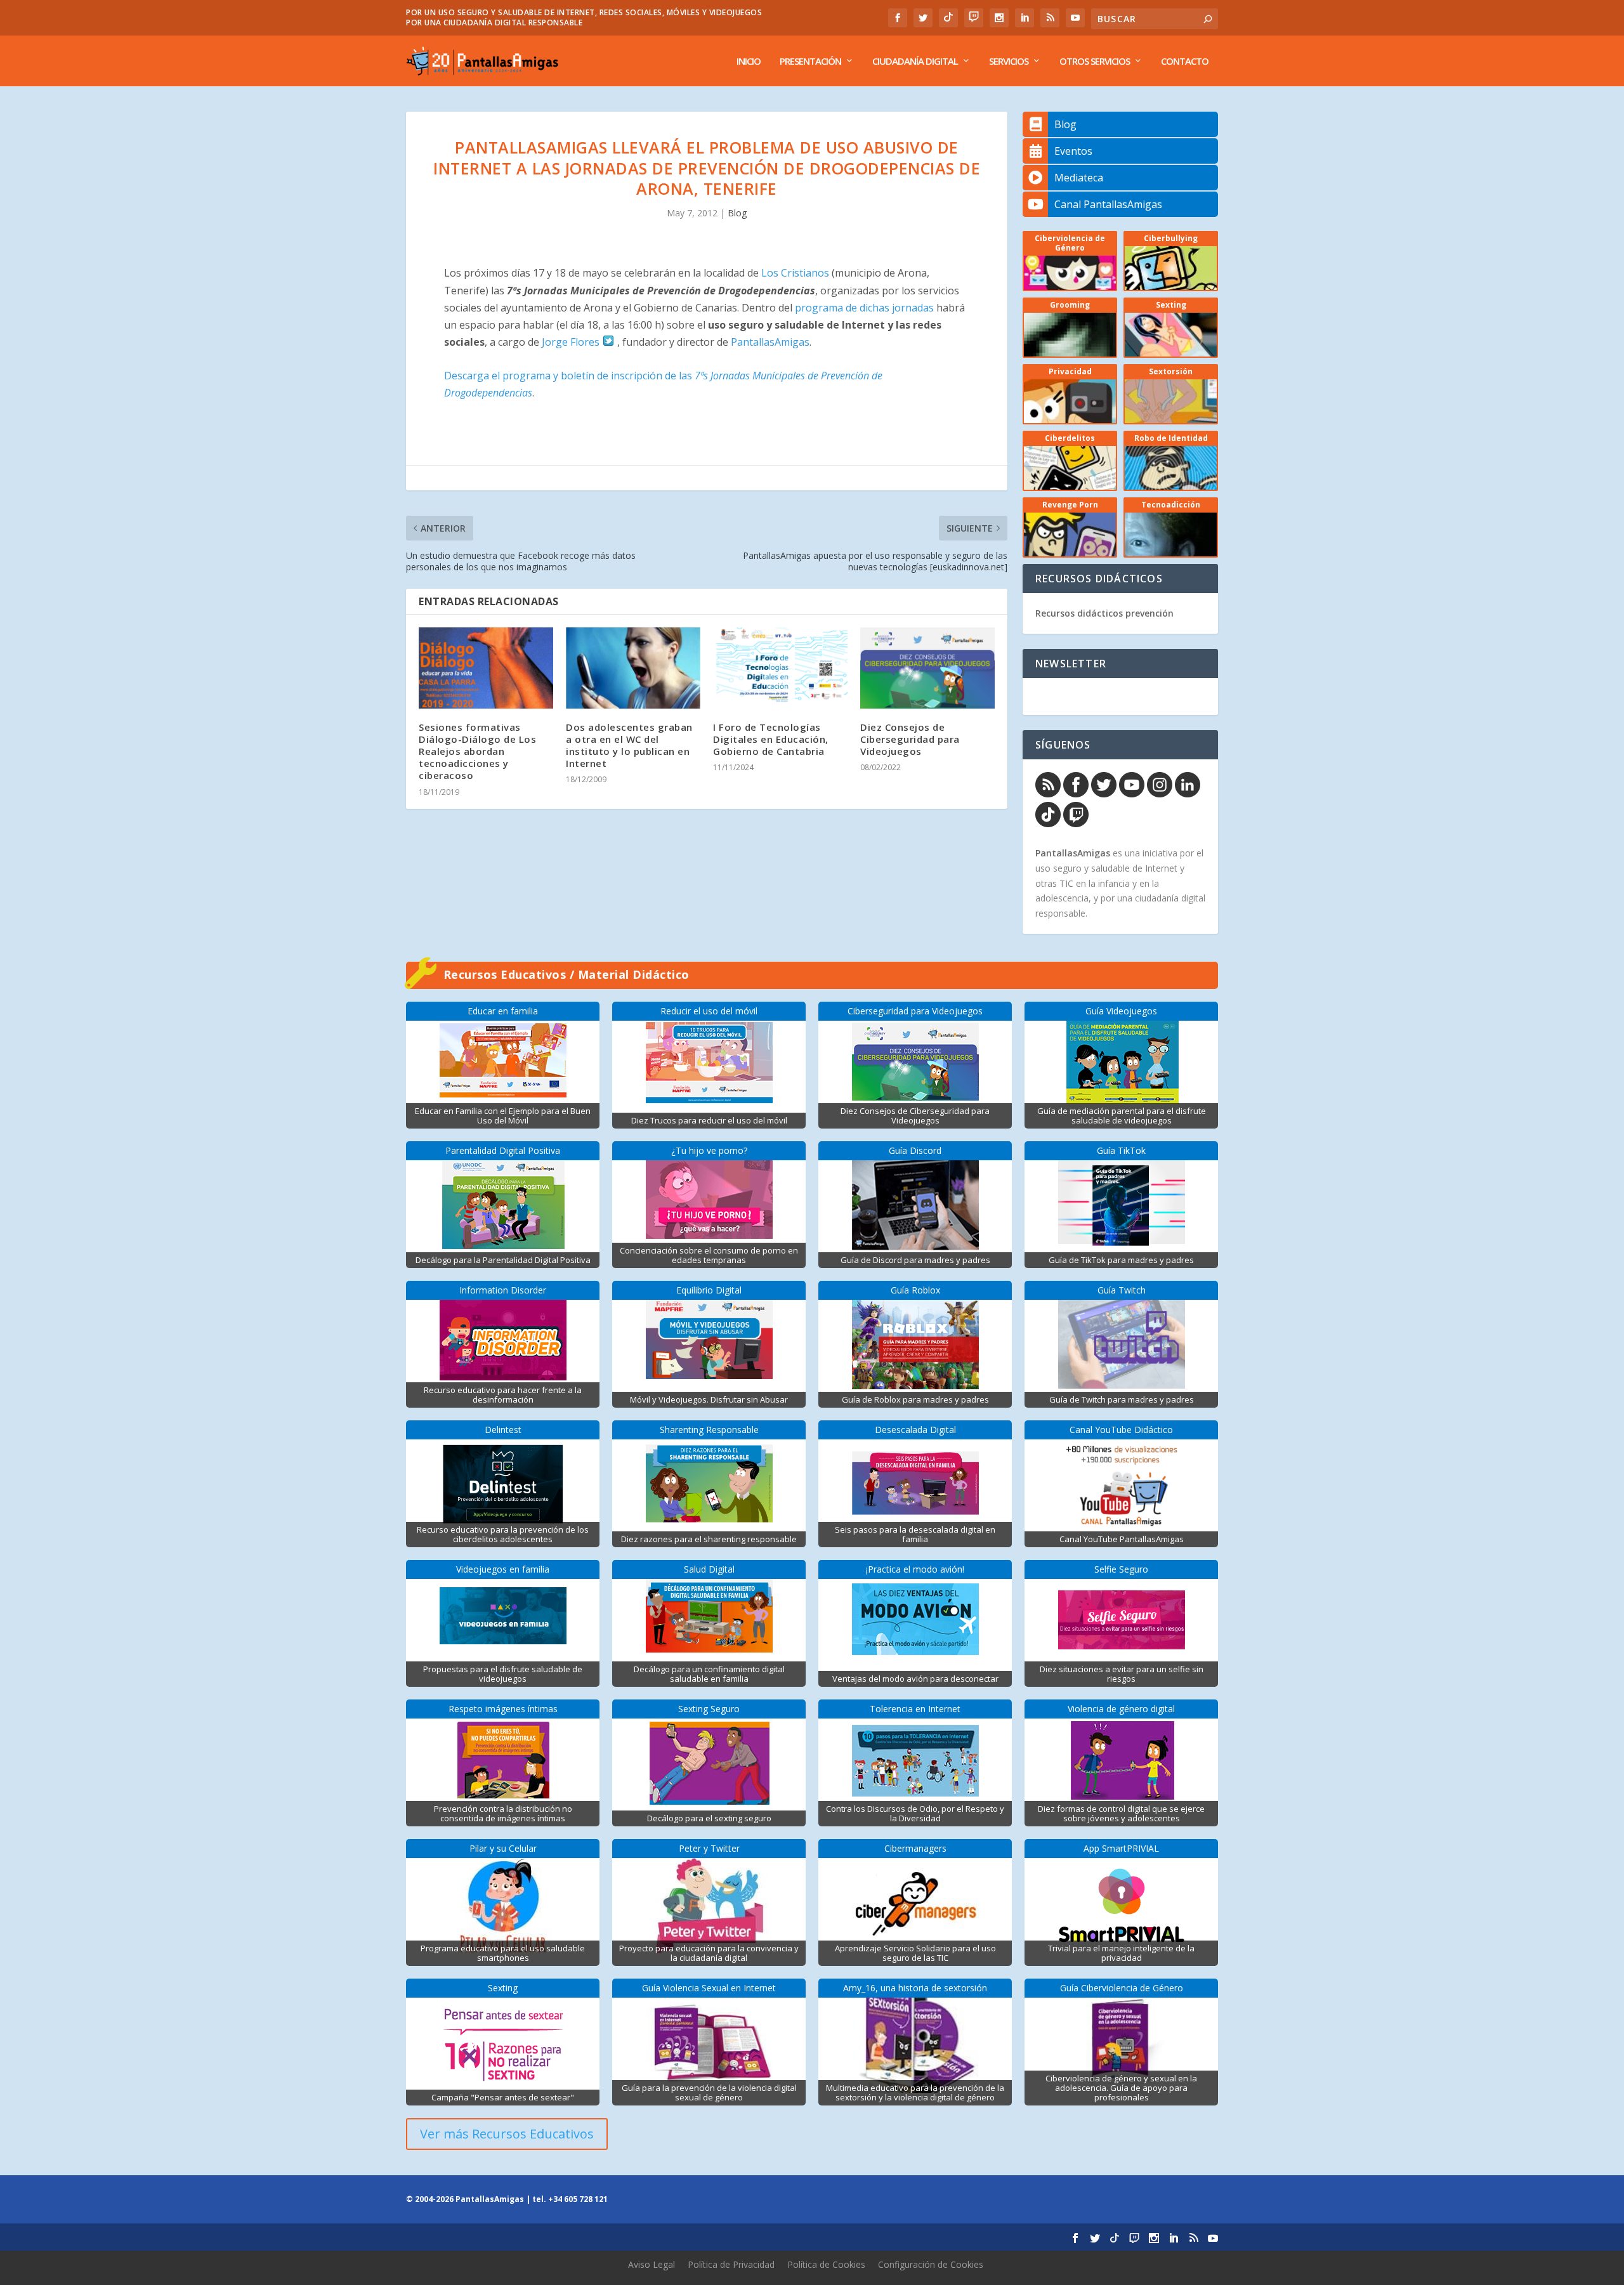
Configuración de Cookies (931, 2264)
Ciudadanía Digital (915, 62)
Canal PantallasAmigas (1108, 204)
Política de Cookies (826, 2264)
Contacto (1185, 62)
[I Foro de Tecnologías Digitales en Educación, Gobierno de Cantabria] (780, 668)
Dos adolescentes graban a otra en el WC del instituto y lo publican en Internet (629, 745)
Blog (737, 213)
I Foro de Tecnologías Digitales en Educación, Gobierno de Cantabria (771, 739)
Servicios (1009, 62)
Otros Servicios (1095, 62)
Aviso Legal (652, 2264)
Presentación (810, 62)
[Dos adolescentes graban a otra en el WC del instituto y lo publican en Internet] (633, 668)
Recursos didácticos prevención (1104, 613)
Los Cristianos (795, 273)
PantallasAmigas (770, 342)
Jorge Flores (572, 342)
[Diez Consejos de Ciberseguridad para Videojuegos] (927, 668)
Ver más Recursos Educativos (507, 2134)
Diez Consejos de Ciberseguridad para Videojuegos (910, 739)
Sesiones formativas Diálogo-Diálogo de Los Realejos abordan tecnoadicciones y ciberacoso (477, 751)
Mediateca (1079, 178)
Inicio (749, 62)
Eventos (1073, 151)
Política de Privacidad (731, 2264)
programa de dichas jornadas (864, 308)
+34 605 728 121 (578, 2199)
